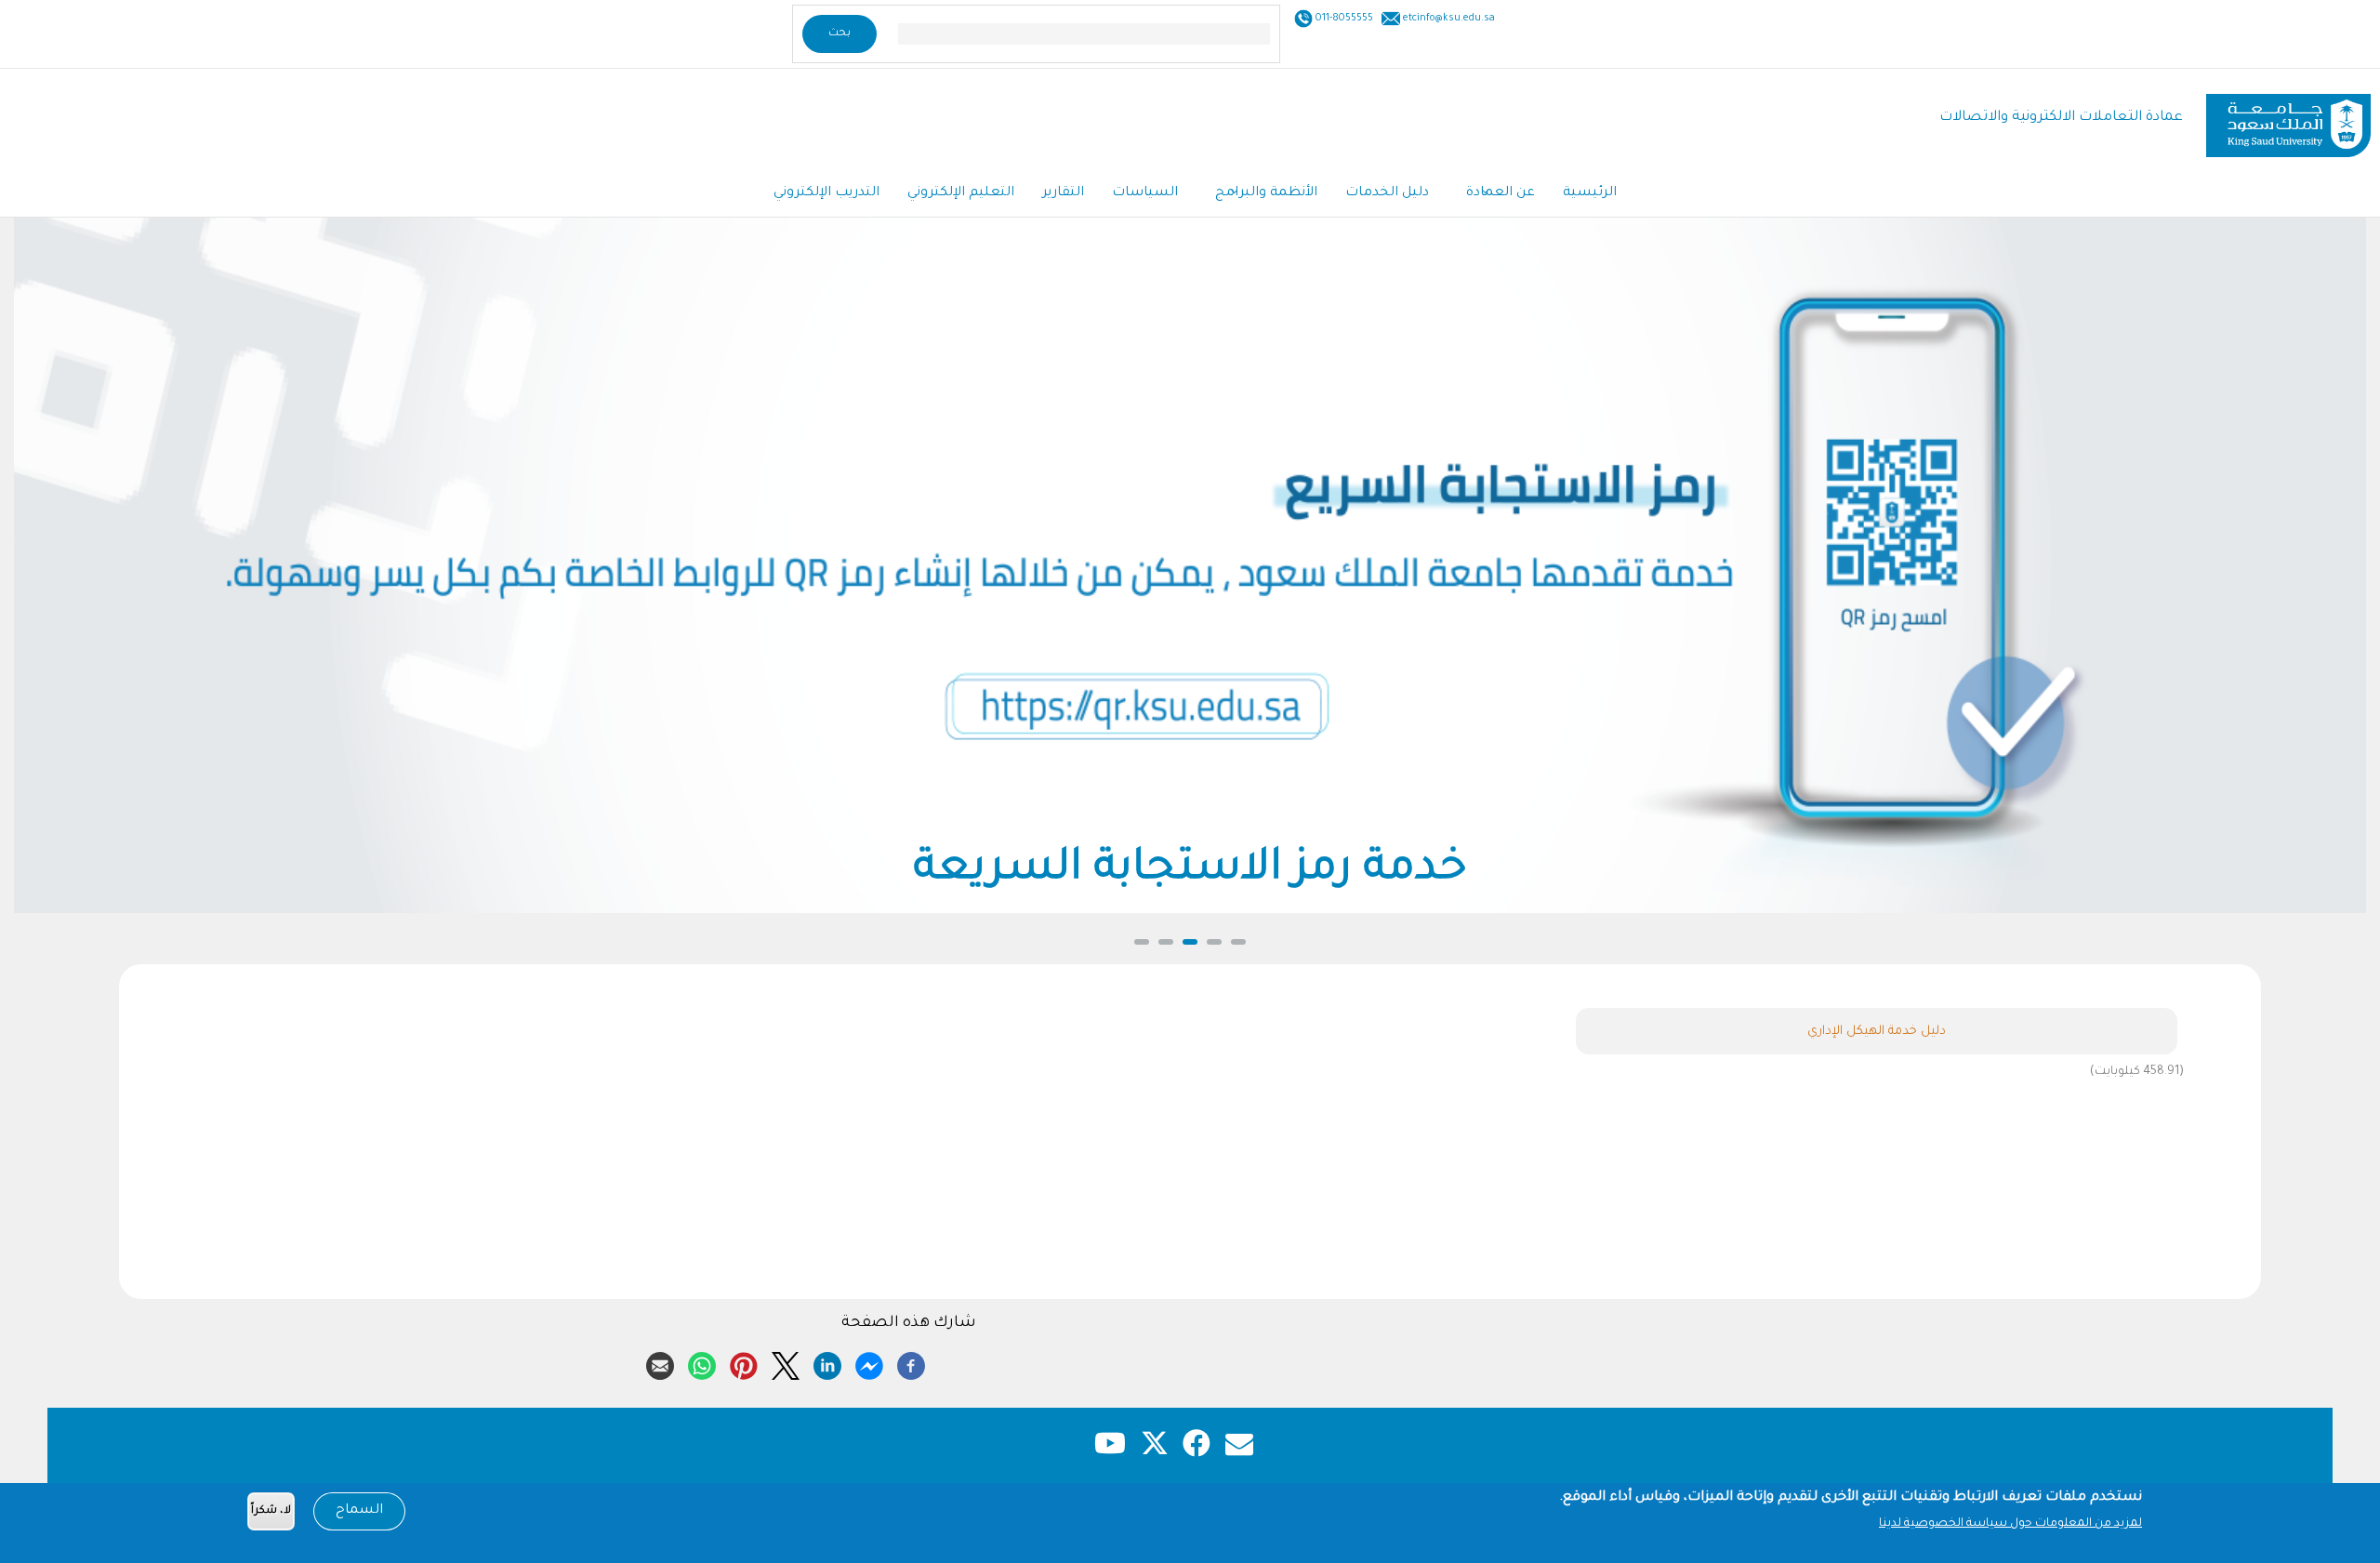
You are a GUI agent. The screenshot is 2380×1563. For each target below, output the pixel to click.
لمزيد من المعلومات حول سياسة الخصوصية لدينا (2010, 1524)
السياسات (1145, 193)
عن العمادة (1501, 193)
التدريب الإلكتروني (826, 193)
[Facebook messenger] (869, 1363)
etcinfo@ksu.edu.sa (1448, 19)
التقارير (1063, 193)
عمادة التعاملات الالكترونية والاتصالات (2061, 118)
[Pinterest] (744, 1363)
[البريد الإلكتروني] (660, 1363)
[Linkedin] (827, 1363)
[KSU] (2288, 119)
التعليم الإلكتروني (961, 193)
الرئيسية (1590, 193)
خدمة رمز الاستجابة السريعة (1190, 871)
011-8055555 (1343, 19)
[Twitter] (786, 1363)
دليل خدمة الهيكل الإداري (1877, 1032)
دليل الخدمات (1387, 193)
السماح (359, 1511)
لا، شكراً (271, 1511)
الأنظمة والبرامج (1266, 193)
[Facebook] (911, 1363)
